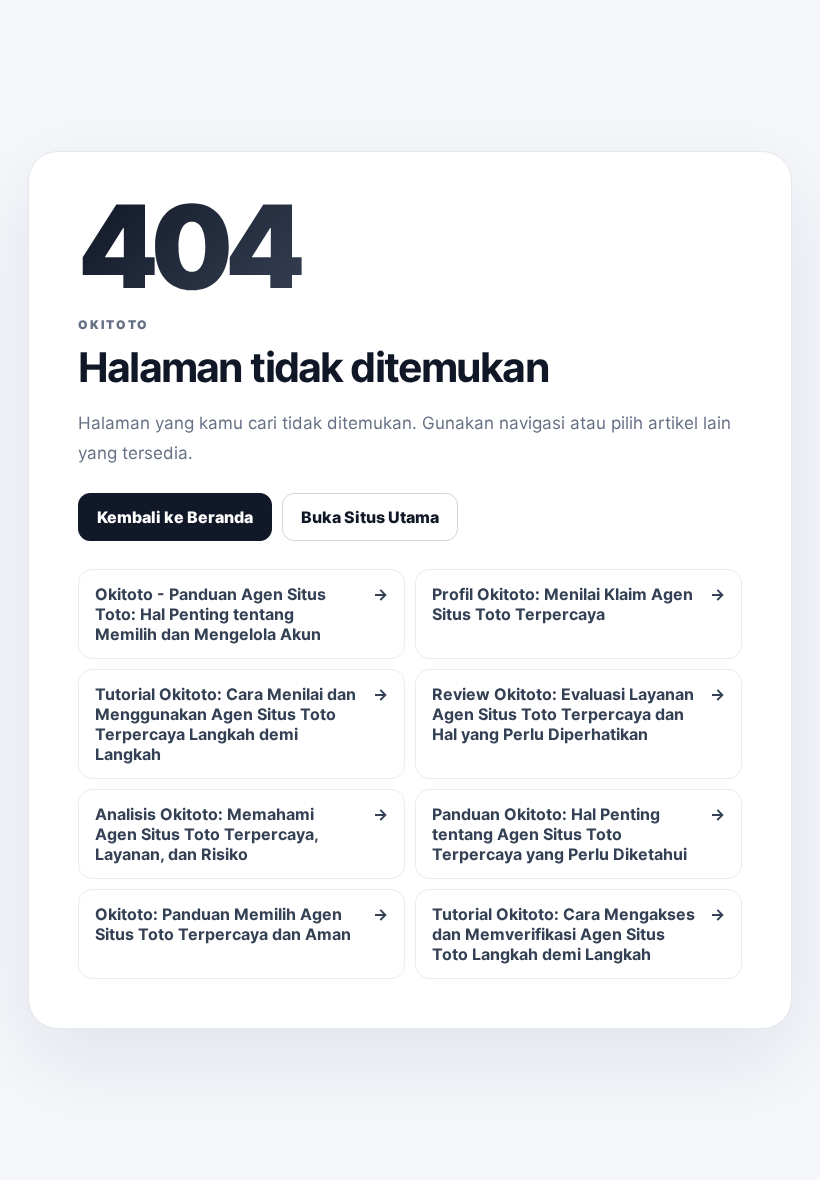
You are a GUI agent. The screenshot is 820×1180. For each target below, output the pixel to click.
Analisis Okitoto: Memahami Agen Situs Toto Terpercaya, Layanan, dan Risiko (241, 834)
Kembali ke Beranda (175, 517)
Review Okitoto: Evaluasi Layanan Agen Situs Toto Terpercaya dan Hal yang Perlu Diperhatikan (578, 714)
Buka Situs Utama (370, 517)
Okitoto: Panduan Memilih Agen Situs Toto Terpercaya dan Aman (241, 924)
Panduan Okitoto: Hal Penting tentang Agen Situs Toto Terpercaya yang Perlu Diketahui (578, 834)
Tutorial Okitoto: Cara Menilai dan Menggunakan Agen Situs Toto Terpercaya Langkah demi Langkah (241, 724)
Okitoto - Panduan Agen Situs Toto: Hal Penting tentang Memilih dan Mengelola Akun (241, 614)
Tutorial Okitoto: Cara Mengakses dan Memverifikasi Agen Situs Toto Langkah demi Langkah (578, 934)
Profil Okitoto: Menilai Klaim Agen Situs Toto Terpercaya (578, 604)
